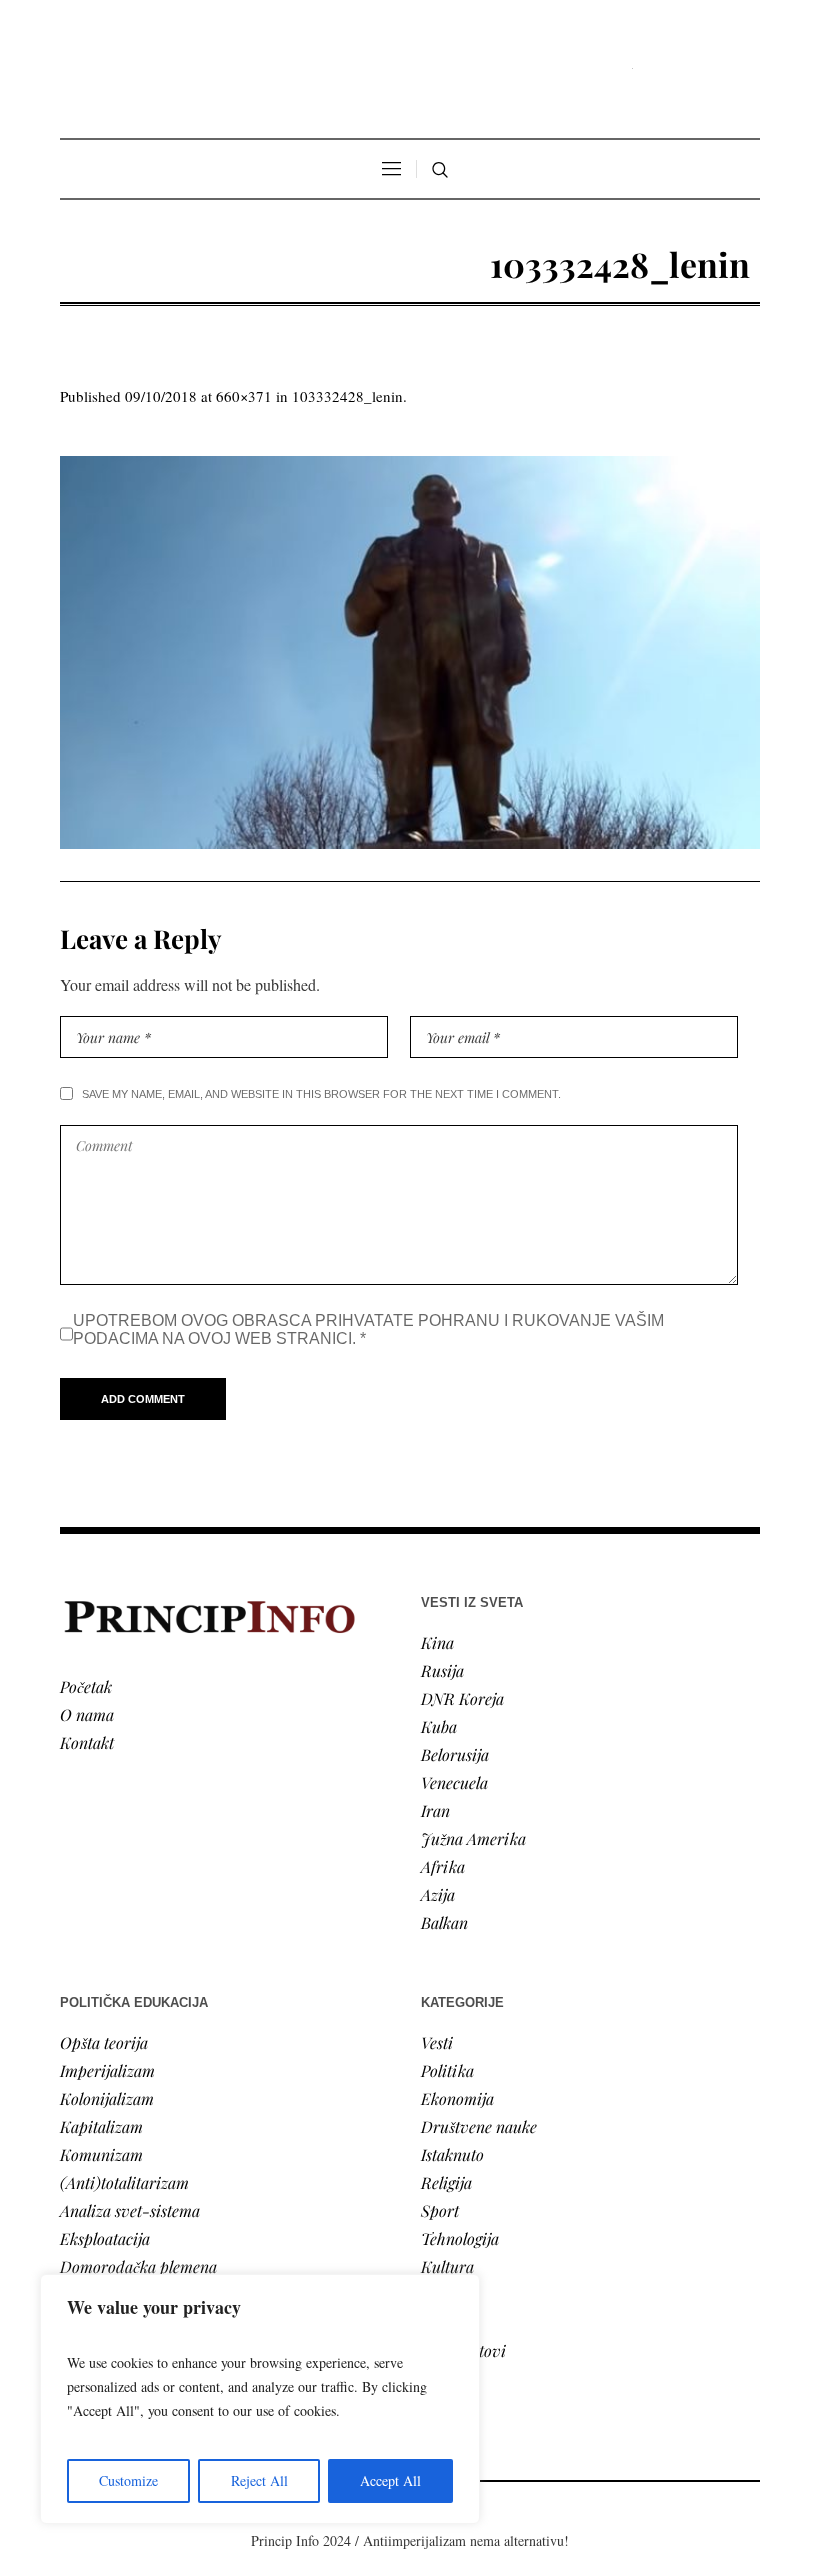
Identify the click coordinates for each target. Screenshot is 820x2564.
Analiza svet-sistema (130, 2210)
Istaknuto (452, 2154)
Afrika (443, 1866)
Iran (435, 1810)
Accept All (390, 2480)
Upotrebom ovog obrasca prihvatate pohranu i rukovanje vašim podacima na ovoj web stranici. (368, 1329)
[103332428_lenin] (410, 652)
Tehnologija (460, 2238)
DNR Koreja (462, 1698)
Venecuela (454, 1782)
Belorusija (455, 1754)
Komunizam (101, 2154)
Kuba (439, 1726)
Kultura (447, 2266)
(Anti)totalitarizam (124, 2182)
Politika (447, 2070)
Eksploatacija (105, 2238)
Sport (440, 2210)
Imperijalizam (107, 2070)
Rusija (442, 1670)
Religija (446, 2182)
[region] (260, 2399)
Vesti (437, 2042)
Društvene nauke (479, 2126)
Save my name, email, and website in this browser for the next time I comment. (321, 1094)
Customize (128, 2480)
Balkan (444, 1922)
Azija (438, 1894)
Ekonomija (457, 2098)
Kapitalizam (101, 2126)
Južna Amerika (473, 1838)
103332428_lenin (347, 396)
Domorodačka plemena (138, 2266)
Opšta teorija (104, 2042)
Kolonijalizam (107, 2098)
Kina (437, 1642)
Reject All (259, 2480)
